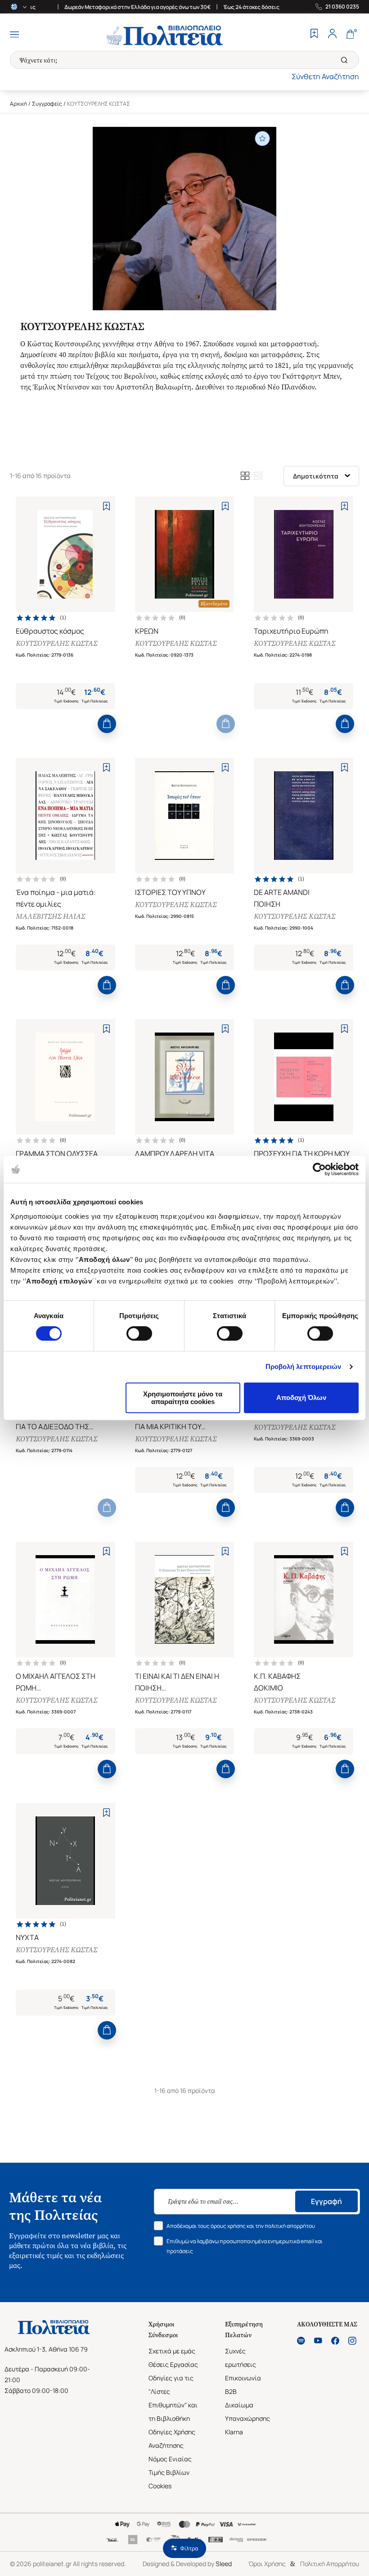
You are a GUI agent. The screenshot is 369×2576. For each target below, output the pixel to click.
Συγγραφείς (47, 104)
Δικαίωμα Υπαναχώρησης (247, 2412)
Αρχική (18, 104)
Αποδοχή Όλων (301, 1398)
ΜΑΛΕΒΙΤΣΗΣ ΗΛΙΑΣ (50, 916)
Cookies (160, 2486)
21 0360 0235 (342, 7)
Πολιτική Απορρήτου (330, 2564)
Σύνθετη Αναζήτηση (325, 76)
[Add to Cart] (107, 724)
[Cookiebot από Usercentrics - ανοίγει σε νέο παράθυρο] (319, 1169)
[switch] (139, 1333)
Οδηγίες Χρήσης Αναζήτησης (172, 2439)
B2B (231, 2391)
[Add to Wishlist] (106, 506)
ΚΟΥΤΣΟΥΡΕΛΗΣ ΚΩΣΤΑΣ (56, 643)
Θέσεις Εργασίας (173, 2364)
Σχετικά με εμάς (172, 2351)
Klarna (234, 2432)
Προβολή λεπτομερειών (304, 1366)
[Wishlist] (314, 35)
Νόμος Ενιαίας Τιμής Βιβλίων (170, 2466)
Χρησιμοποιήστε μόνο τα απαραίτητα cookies (183, 1398)
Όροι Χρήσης (267, 2564)
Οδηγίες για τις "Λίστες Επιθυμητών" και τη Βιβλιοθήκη (173, 2398)
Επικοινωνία (243, 2378)
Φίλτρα (189, 2548)
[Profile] (332, 35)
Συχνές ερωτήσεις (241, 2358)
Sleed (224, 2564)
